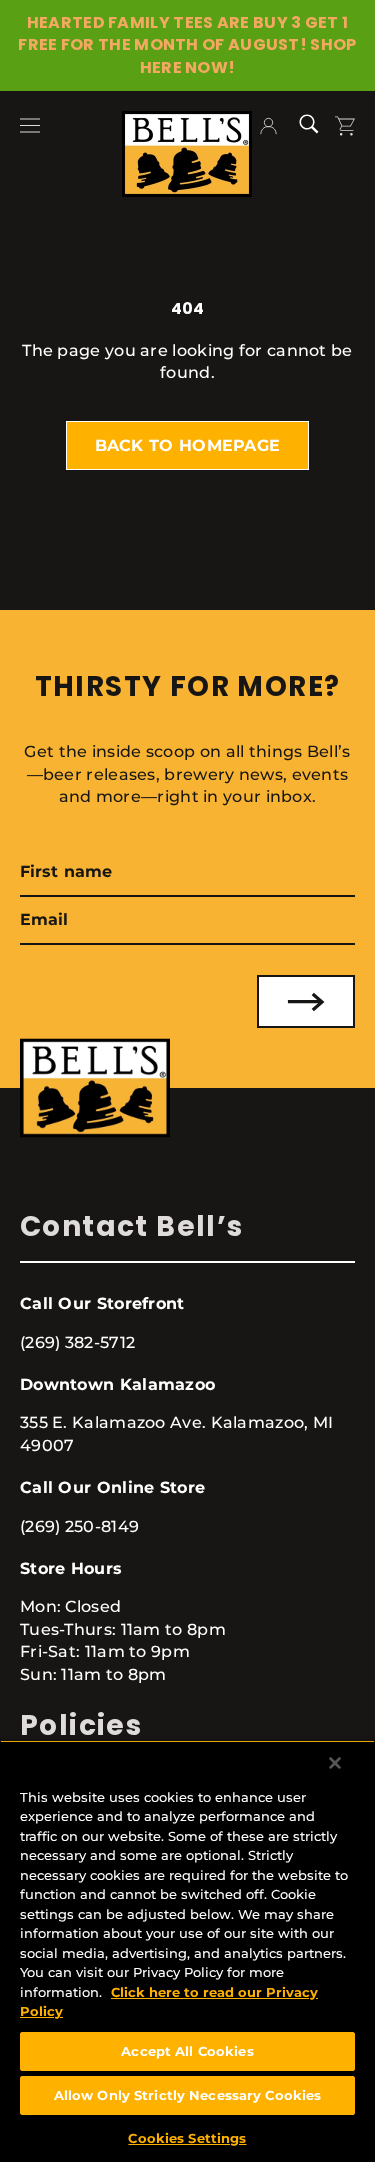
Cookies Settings (187, 2138)
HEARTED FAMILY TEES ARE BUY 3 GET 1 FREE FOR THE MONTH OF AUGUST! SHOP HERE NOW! (187, 45)
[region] (187, 1951)
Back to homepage (188, 445)
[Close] (335, 1763)
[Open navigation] (30, 124)
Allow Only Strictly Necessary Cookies (188, 2095)
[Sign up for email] (306, 1001)
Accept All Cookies (187, 2051)
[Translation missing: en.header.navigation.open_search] (316, 122)
